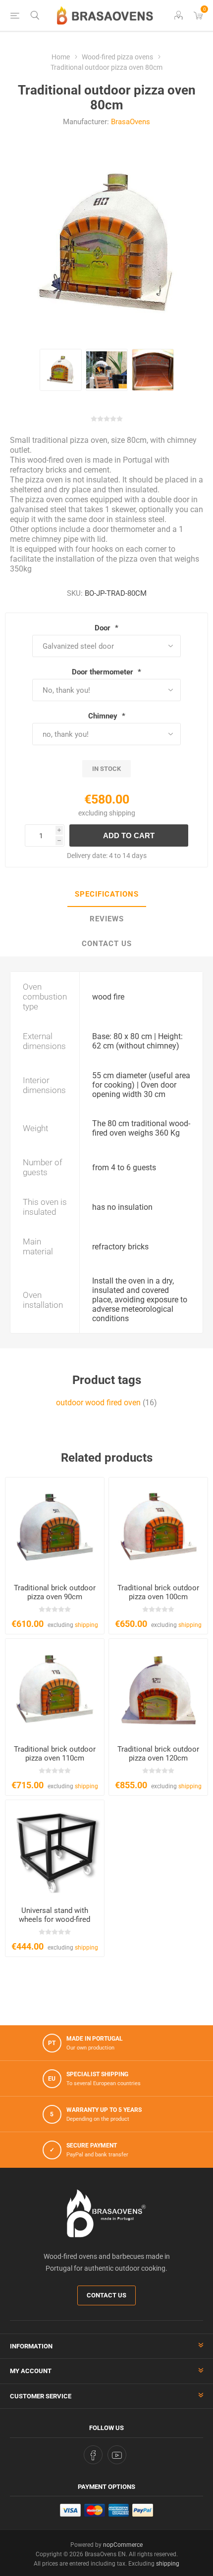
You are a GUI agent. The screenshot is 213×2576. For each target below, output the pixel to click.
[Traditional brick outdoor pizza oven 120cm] (158, 1688)
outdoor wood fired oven (98, 1403)
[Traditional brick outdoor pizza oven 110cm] (55, 1688)
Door (104, 628)
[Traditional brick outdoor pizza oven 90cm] (55, 1527)
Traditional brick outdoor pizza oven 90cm (55, 1592)
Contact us (106, 2295)
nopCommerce (123, 2545)
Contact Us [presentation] (107, 944)
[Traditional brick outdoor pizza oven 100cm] (158, 1527)
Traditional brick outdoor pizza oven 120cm (158, 1754)
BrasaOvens (131, 122)
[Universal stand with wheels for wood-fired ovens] (55, 1849)
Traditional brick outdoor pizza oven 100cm (158, 1592)
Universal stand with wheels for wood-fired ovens (54, 1919)
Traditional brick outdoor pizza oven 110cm (55, 1754)
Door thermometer (104, 672)
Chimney (104, 716)
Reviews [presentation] (107, 919)
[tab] (106, 895)
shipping (122, 813)
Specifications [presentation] (107, 894)
